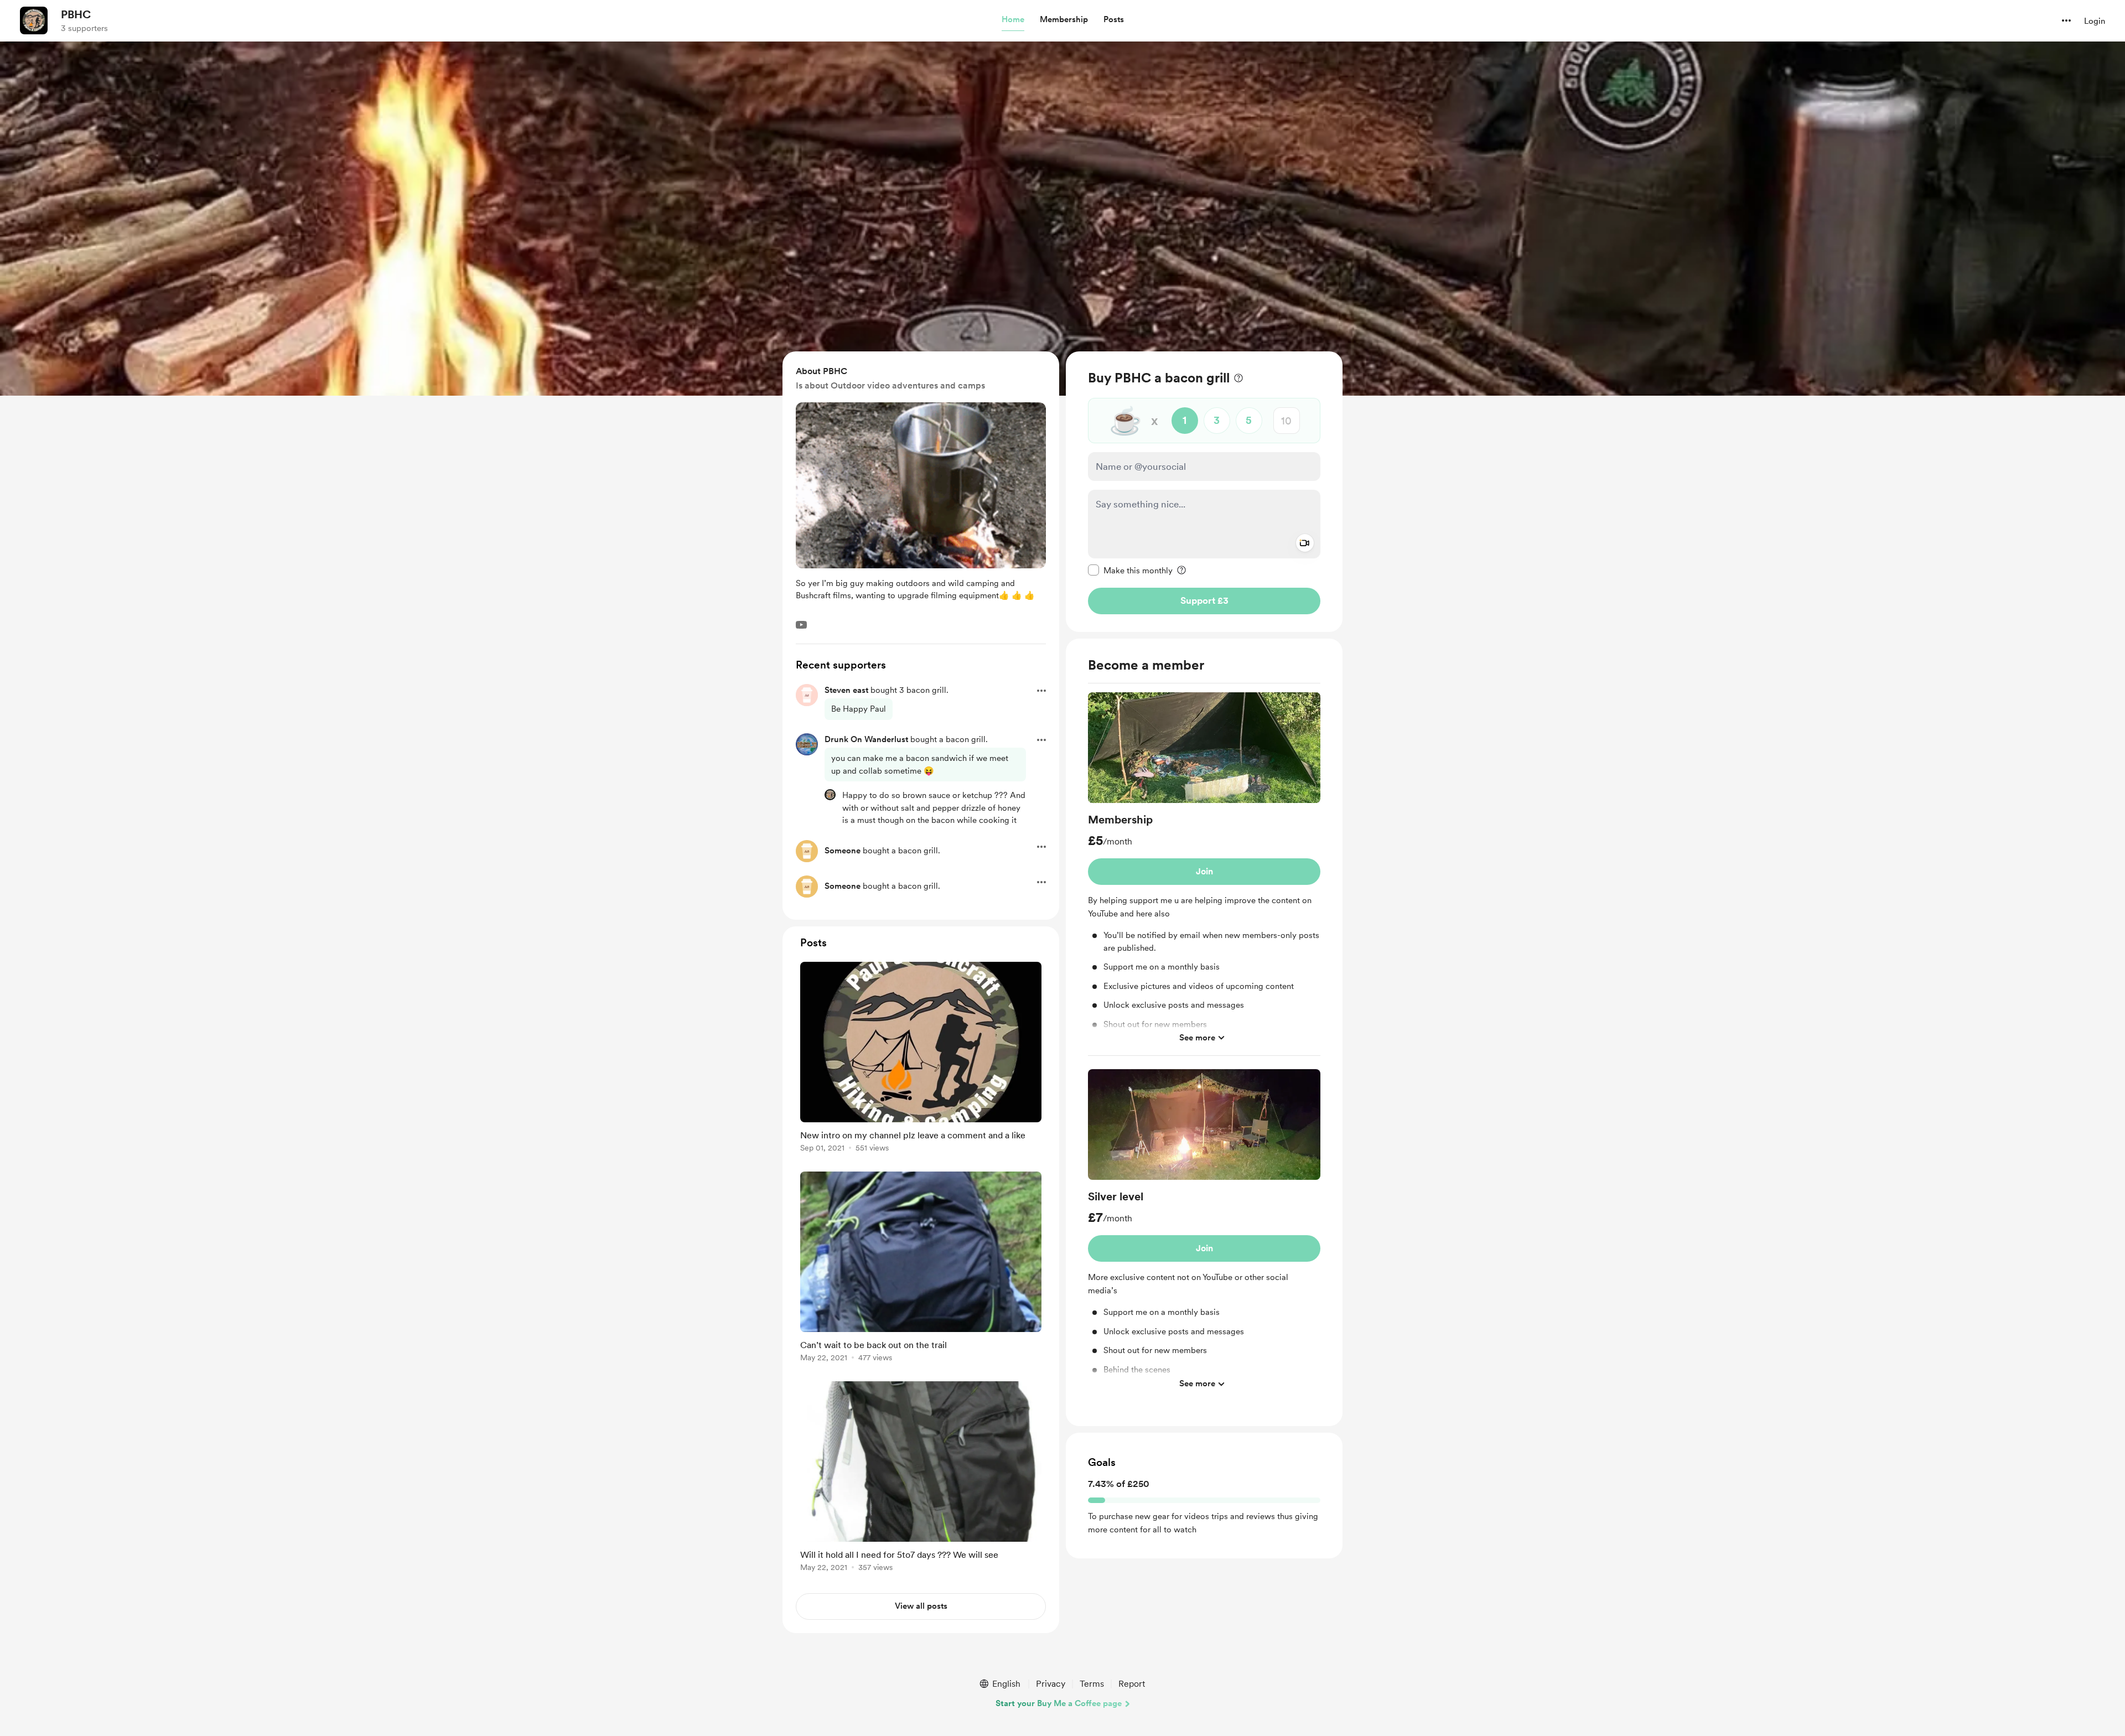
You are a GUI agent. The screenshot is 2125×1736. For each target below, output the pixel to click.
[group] (1204, 874)
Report (1132, 1684)
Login (2095, 21)
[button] (1013, 20)
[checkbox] (1130, 570)
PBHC (76, 14)
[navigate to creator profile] (34, 20)
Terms (1092, 1684)
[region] (1204, 492)
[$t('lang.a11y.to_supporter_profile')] (830, 795)
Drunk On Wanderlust (866, 739)
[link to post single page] (921, 1059)
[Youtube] (801, 625)
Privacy (1051, 1684)
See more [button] (1197, 1037)
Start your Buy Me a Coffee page (1059, 1703)
